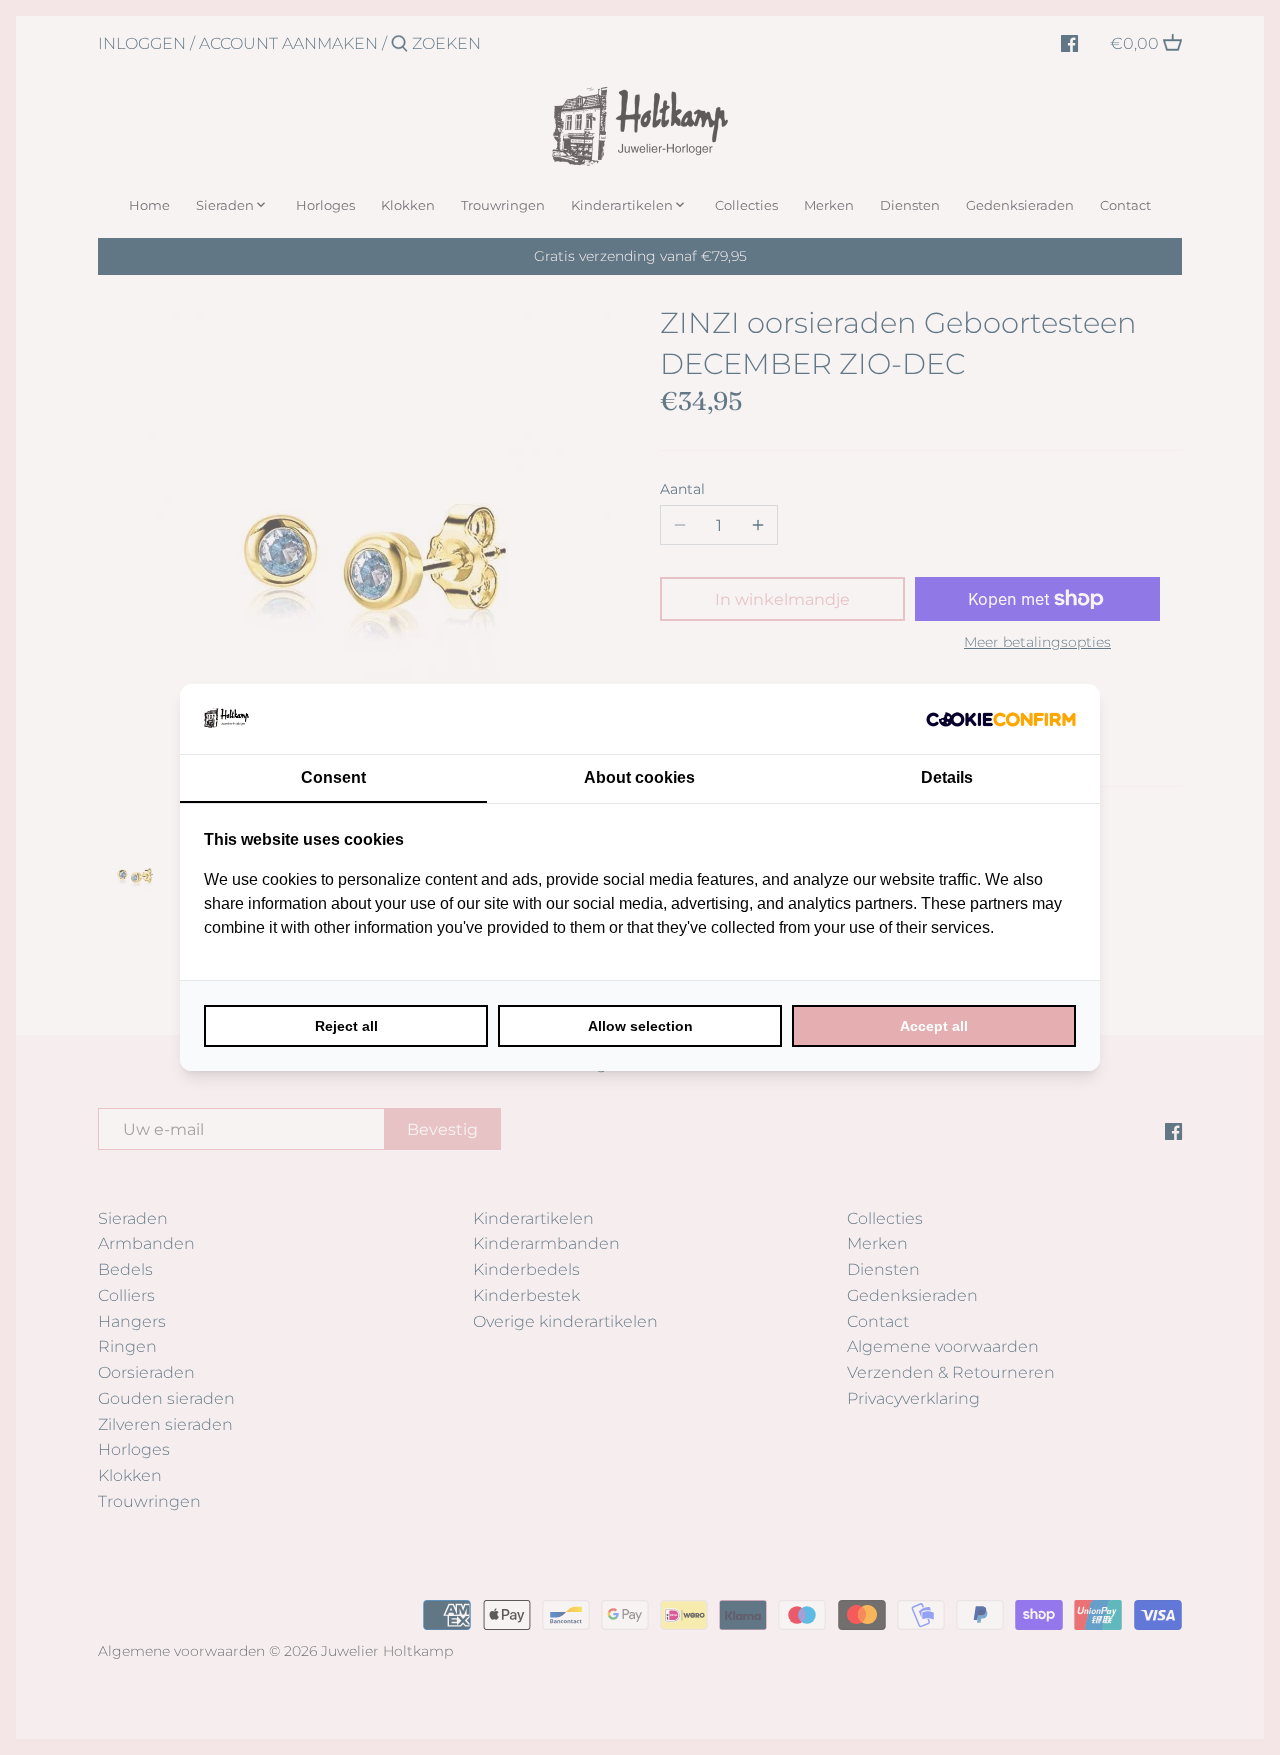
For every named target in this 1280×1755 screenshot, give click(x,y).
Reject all (346, 1026)
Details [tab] (947, 777)
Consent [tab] (333, 777)
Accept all (934, 1026)
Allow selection (640, 1026)
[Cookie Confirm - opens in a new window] (1001, 719)
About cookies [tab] (639, 777)
